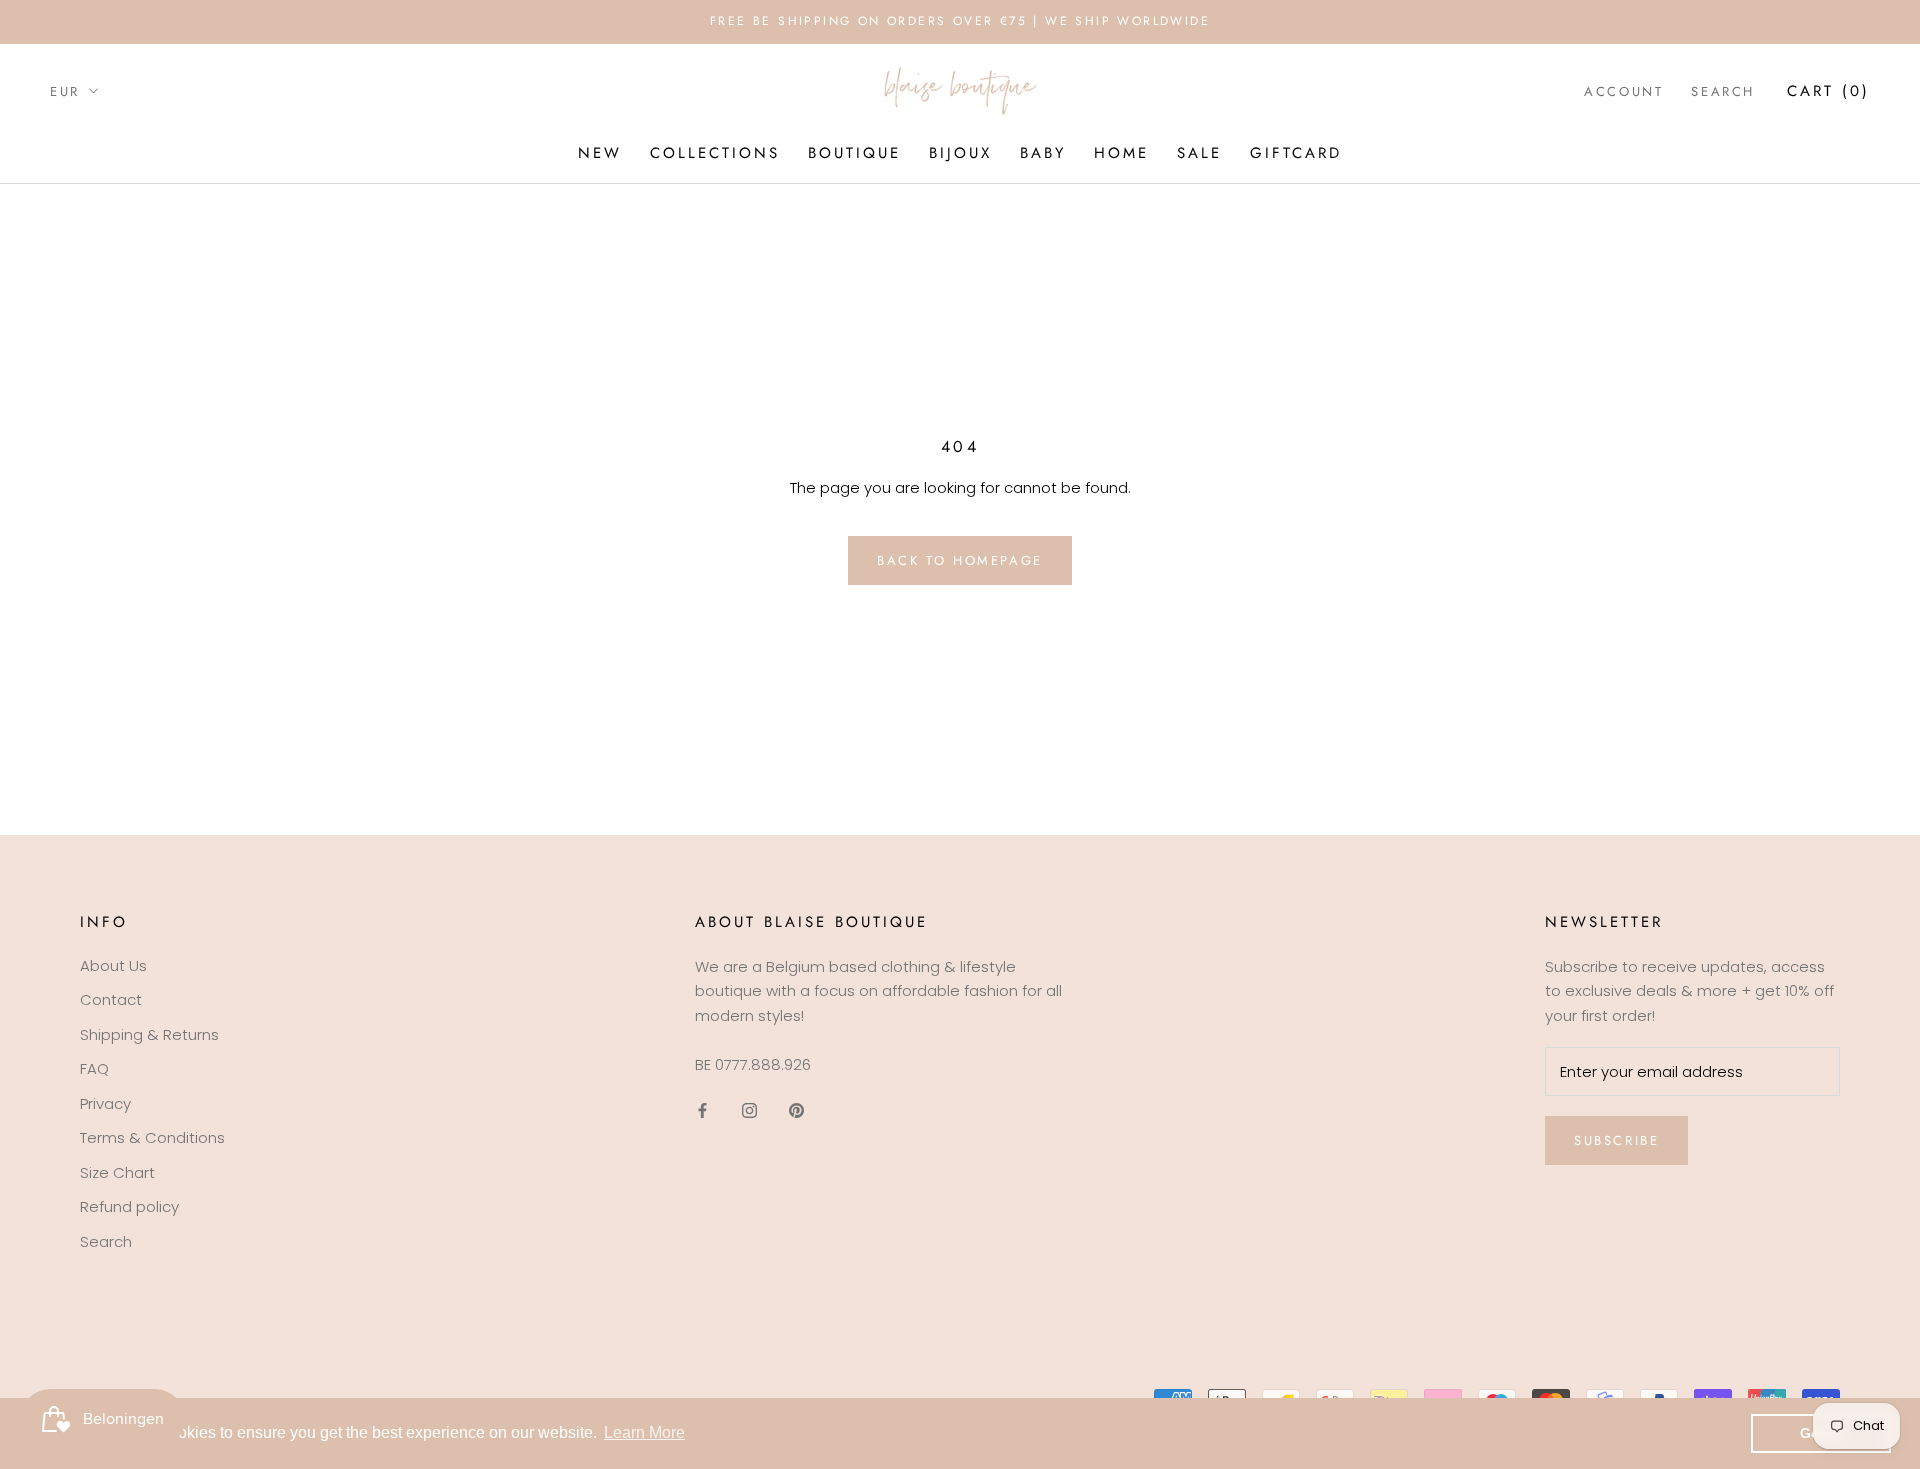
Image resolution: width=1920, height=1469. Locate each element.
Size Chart (117, 1172)
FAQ (94, 1068)
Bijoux (960, 153)
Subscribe (1616, 1140)
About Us (113, 965)
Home (1121, 153)
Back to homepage (960, 560)
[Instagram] (749, 1110)
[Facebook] (702, 1110)
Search (1723, 90)
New (600, 153)
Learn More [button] (644, 1432)
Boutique (854, 153)
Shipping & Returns (149, 1034)
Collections (715, 153)
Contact (111, 999)
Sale (1199, 153)
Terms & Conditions (152, 1137)
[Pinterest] (796, 1110)
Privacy (105, 1103)
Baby (1043, 153)
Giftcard (1296, 153)
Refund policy (129, 1206)
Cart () (1828, 90)
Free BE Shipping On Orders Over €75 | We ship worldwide (960, 21)
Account (1623, 90)
